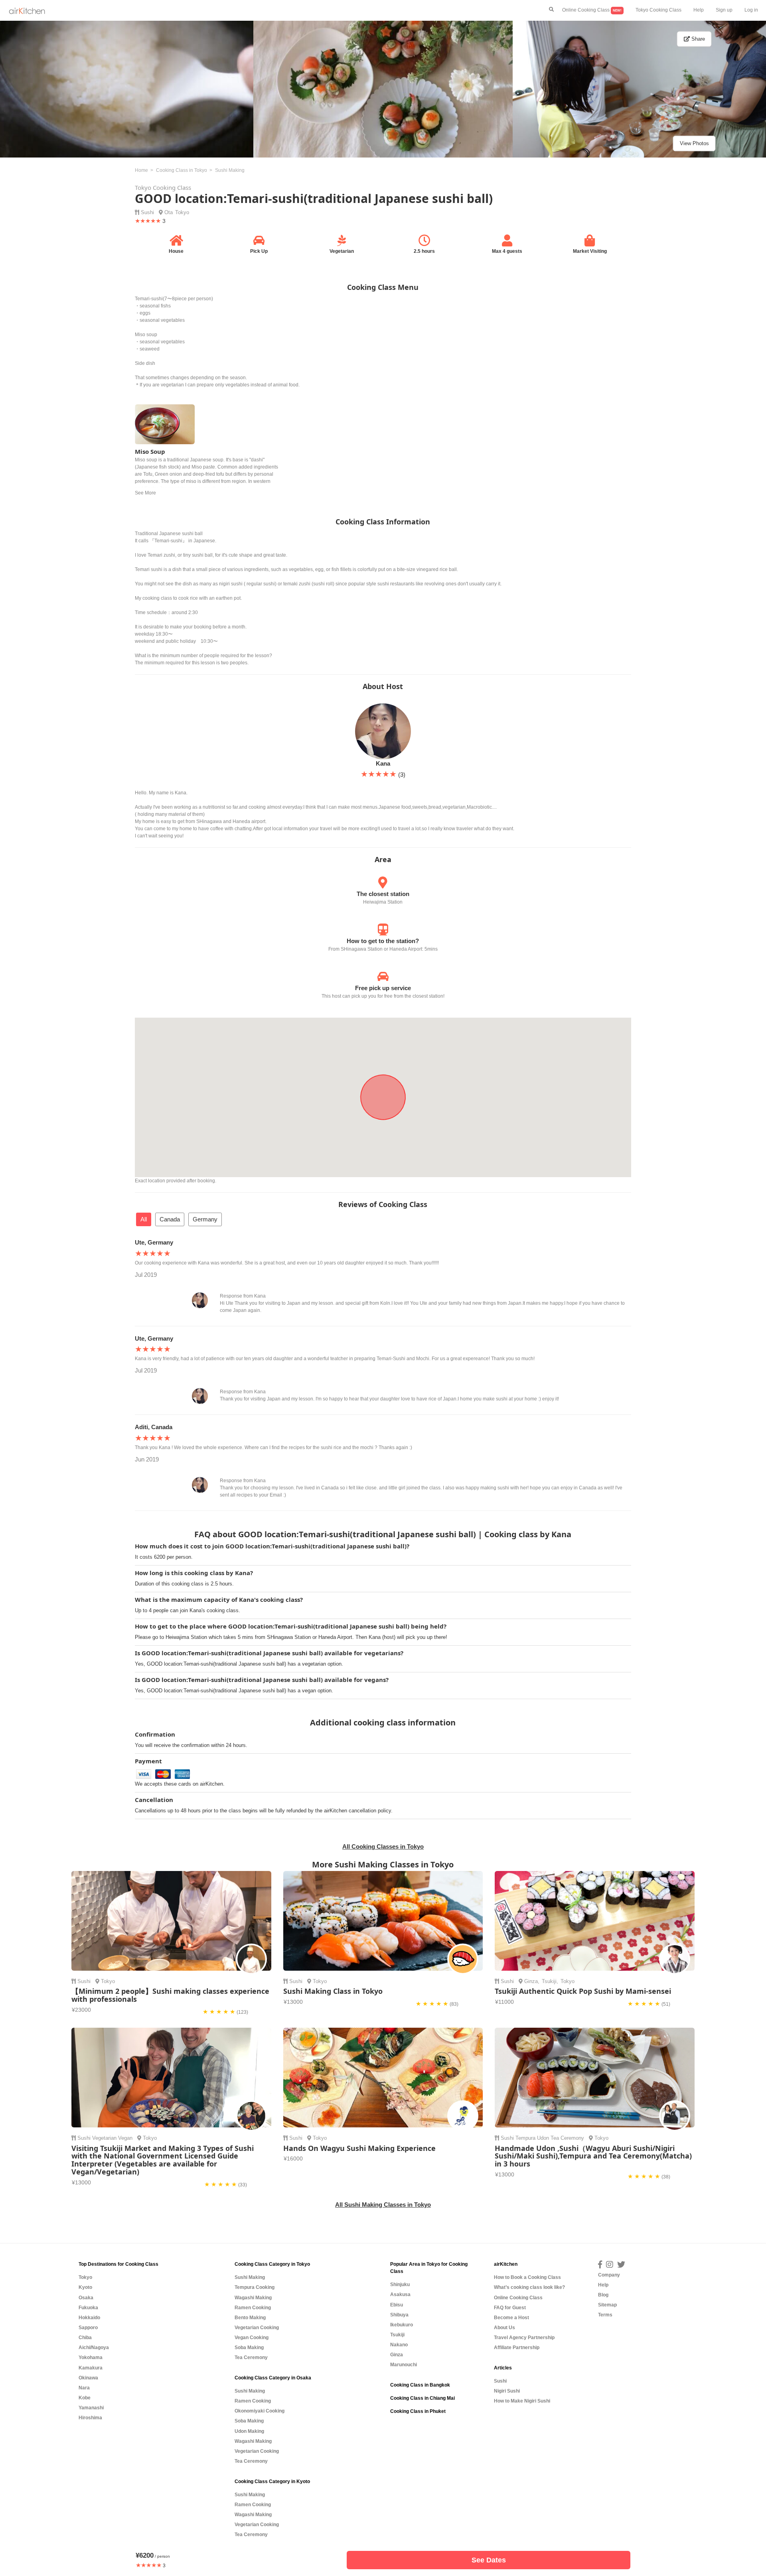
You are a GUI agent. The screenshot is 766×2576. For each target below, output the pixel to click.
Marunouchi (404, 2365)
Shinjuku (400, 2285)
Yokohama (91, 2357)
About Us (504, 2328)
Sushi (147, 212)
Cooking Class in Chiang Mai (422, 2398)
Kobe (85, 2398)
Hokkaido (89, 2318)
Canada (170, 1219)
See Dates (489, 2560)
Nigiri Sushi (507, 2391)
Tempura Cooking (255, 2287)
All (144, 1219)
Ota (169, 212)
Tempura (525, 2138)
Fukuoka (88, 2308)
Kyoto (85, 2287)
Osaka (86, 2298)
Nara (84, 2388)
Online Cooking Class (592, 10)
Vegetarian (104, 2138)
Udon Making (249, 2431)
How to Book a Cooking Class (527, 2277)
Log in (751, 10)
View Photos (694, 143)
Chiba (85, 2338)
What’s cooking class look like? (529, 2287)
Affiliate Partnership (517, 2348)
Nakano (399, 2345)
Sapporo (88, 2328)
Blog (603, 2295)
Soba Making (249, 2348)
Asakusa (400, 2294)
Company (609, 2275)
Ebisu (397, 2305)
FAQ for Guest (510, 2308)
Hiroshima (90, 2418)
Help (699, 10)
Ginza (531, 1981)
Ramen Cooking (253, 2308)
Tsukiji (549, 1981)
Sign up (724, 10)
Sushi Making (250, 2277)
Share (697, 39)
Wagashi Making (253, 2298)
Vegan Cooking (252, 2338)
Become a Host (511, 2318)
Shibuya (399, 2315)
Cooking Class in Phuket (418, 2411)
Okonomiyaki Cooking (260, 2411)
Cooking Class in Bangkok (420, 2385)
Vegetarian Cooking (257, 2328)
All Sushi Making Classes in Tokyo (383, 2205)
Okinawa (88, 2378)
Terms (605, 2315)
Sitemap (607, 2305)
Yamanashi (91, 2408)
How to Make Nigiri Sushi (522, 2401)
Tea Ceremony (567, 2138)
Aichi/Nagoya (94, 2348)
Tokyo (182, 212)
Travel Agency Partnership (524, 2338)
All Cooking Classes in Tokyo (383, 1846)
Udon (543, 2138)
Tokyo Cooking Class (658, 10)
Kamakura (91, 2368)
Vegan (125, 2138)
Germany (205, 1219)
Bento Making (250, 2318)
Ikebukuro (402, 2325)
